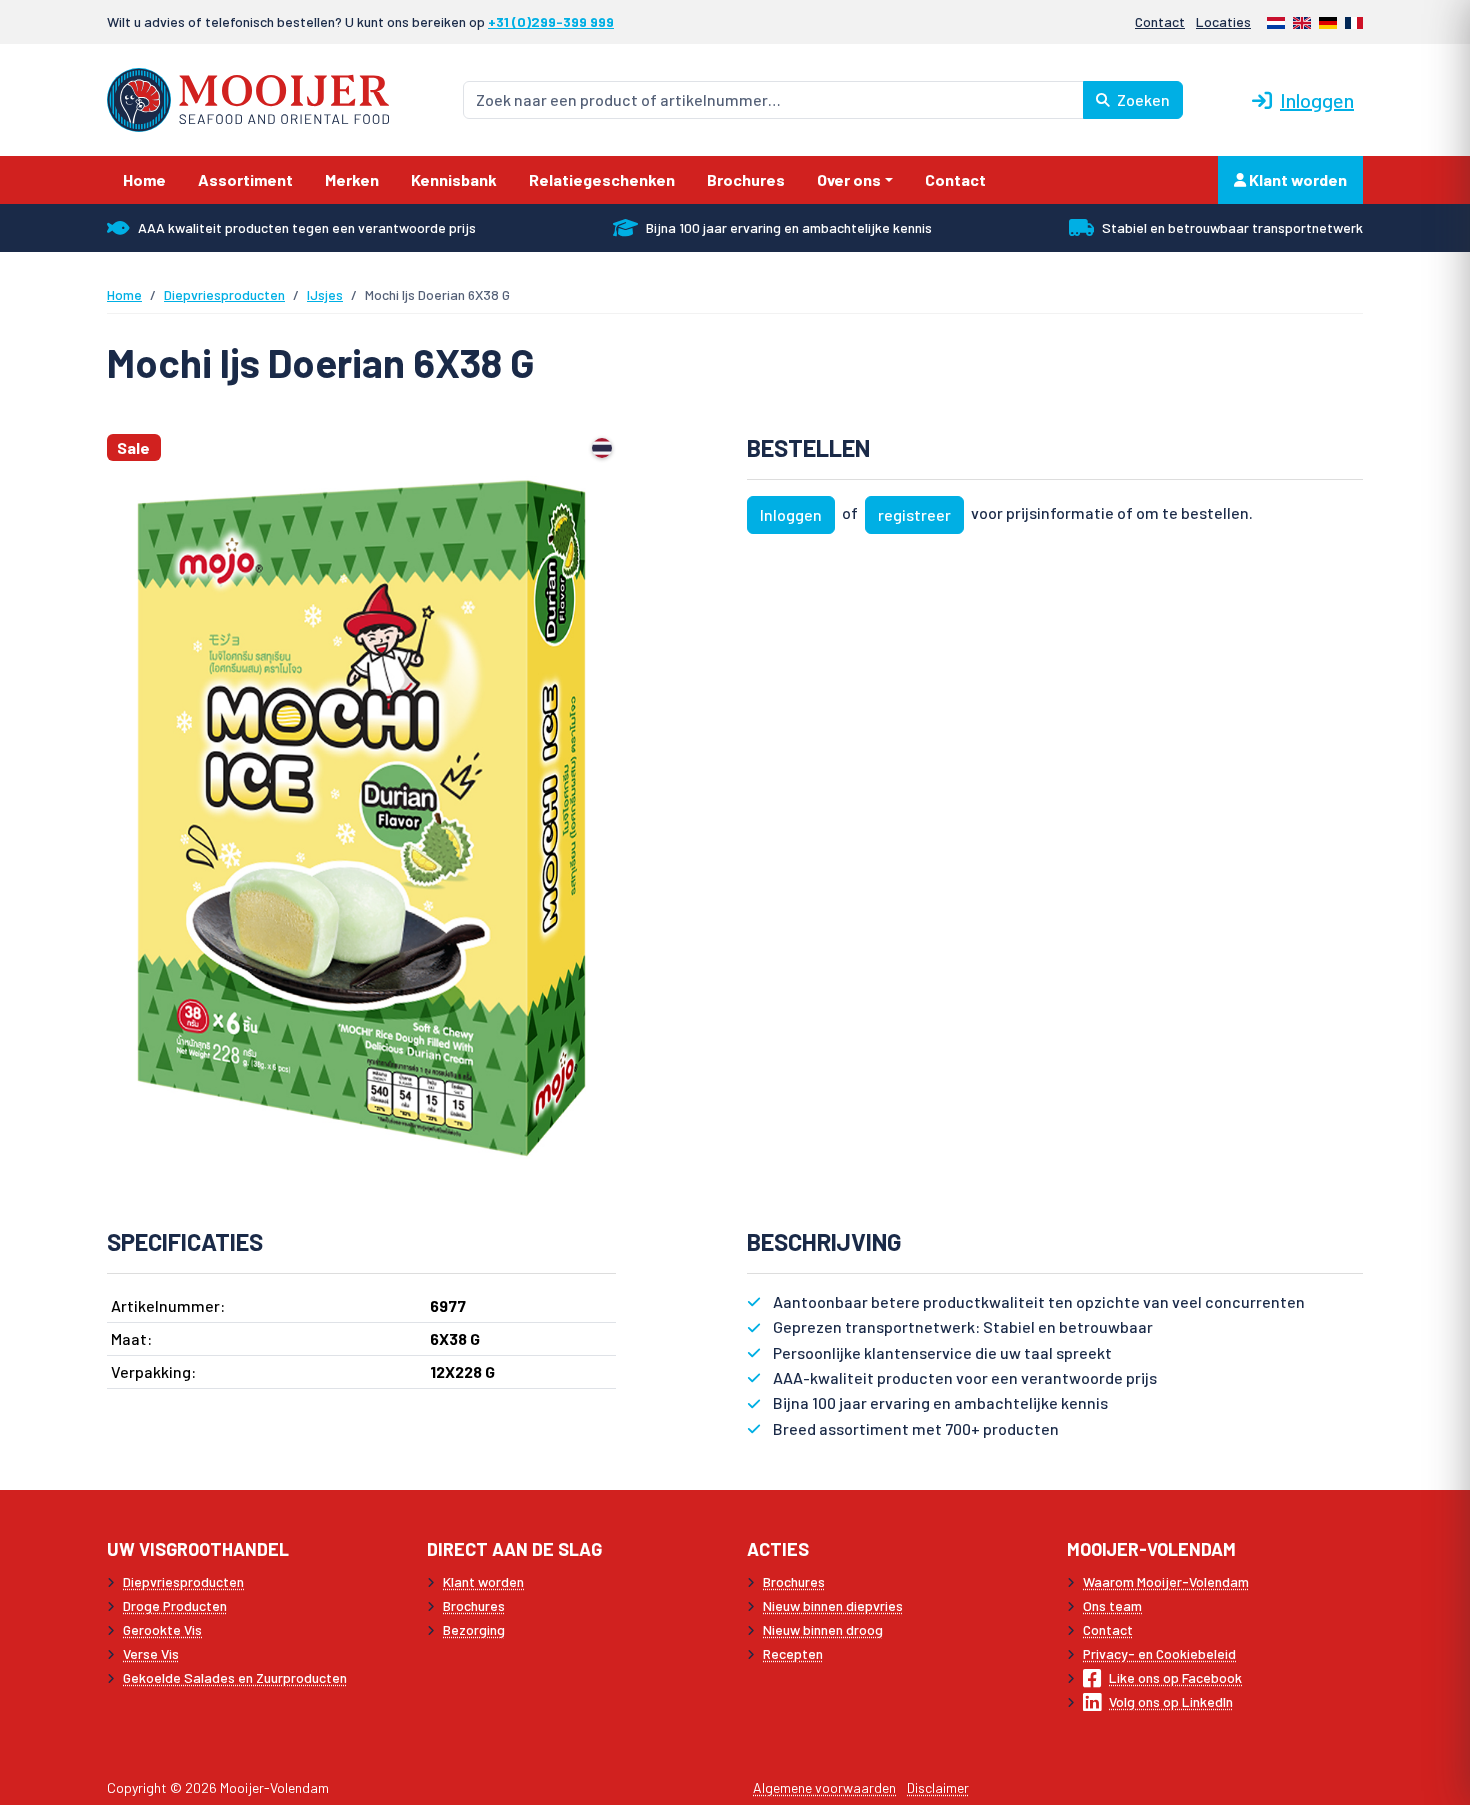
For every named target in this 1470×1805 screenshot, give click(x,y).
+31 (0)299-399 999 (551, 21)
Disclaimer (938, 1787)
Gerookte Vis (162, 1629)
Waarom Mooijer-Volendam (1166, 1581)
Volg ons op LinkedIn (1171, 1701)
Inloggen (1317, 100)
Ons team (1112, 1605)
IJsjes (325, 294)
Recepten (793, 1653)
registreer (914, 514)
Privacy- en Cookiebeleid (1159, 1653)
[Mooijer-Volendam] (248, 97)
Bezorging (474, 1629)
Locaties (1223, 21)
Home (124, 294)
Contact (1160, 21)
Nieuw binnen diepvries (833, 1605)
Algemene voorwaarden (824, 1787)
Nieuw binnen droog (823, 1629)
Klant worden (1296, 179)
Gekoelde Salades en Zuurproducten (235, 1677)
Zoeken (1142, 99)
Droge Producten (175, 1605)
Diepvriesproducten (224, 294)
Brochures (474, 1605)
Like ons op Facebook (1175, 1677)
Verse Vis (151, 1653)
